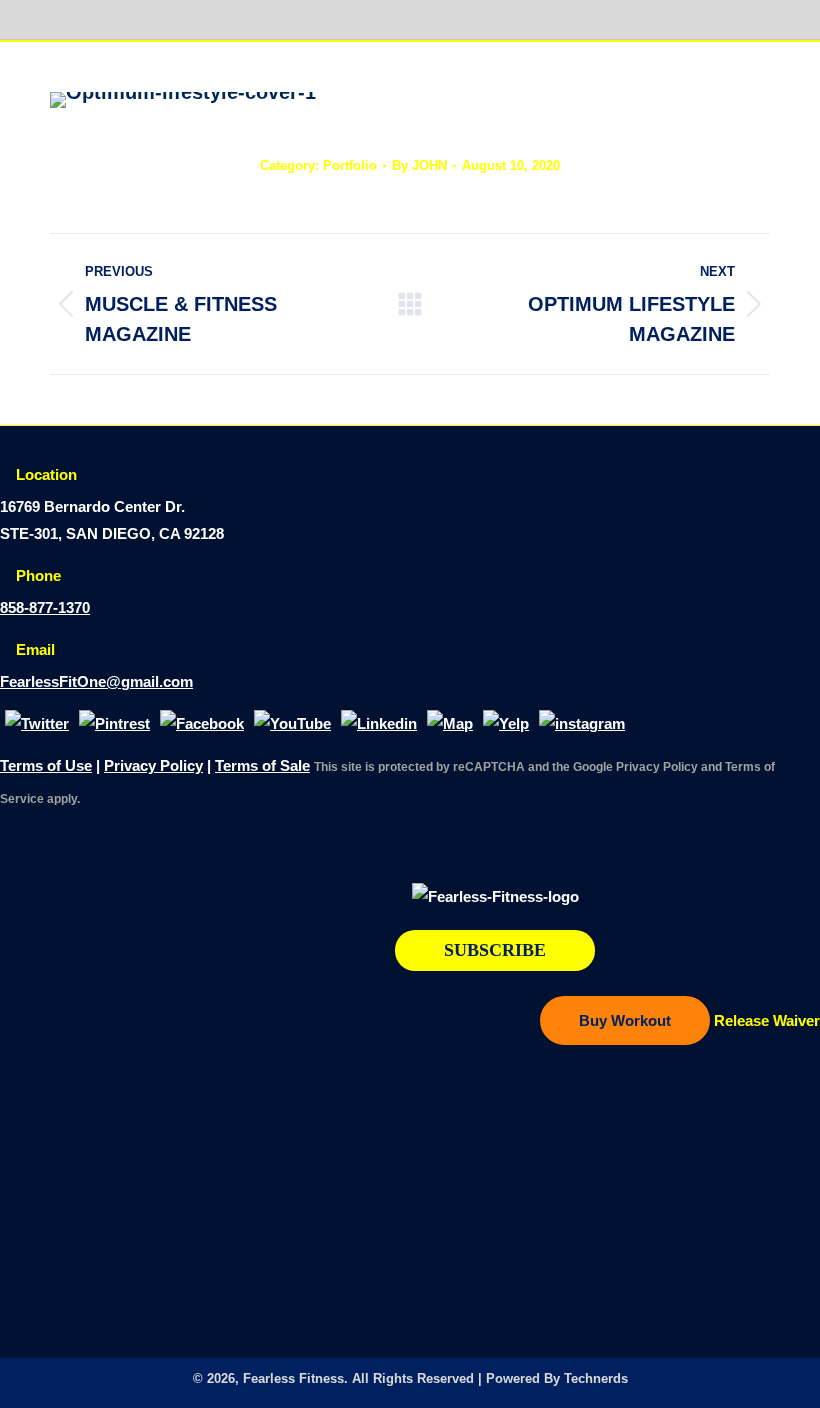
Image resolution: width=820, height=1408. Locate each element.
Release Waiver (767, 1020)
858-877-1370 (45, 607)
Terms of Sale (262, 765)
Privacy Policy (153, 765)
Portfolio (350, 165)
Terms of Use (46, 765)
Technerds (596, 1378)
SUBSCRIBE (495, 950)
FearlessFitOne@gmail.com (96, 681)
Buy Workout (625, 1020)
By (419, 165)
